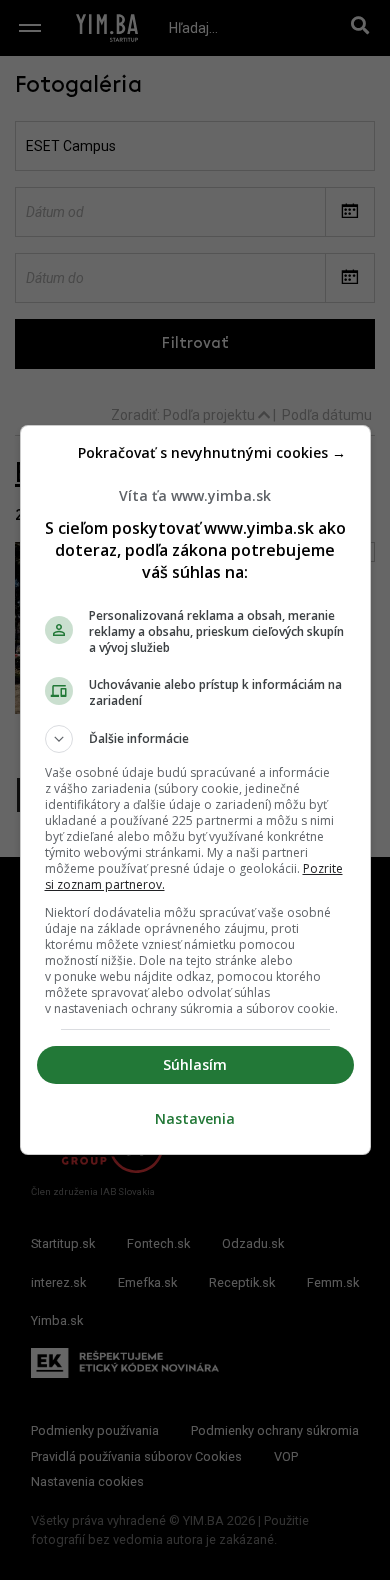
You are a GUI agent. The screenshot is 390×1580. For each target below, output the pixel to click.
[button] (195, 739)
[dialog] (195, 790)
